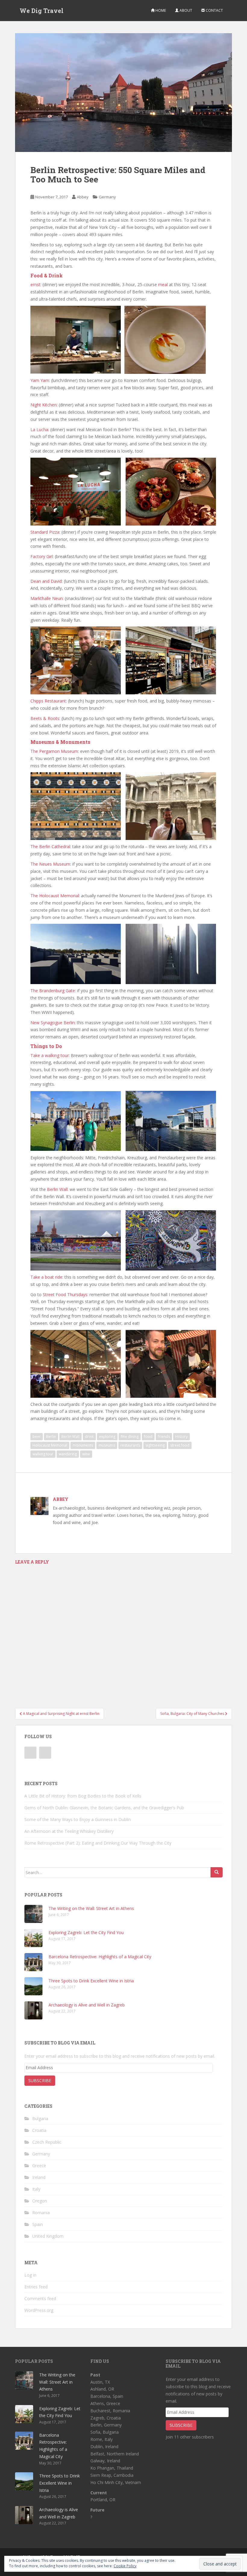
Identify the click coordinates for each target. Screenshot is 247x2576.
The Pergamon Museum (54, 751)
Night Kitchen (44, 405)
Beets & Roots (45, 718)
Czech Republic (47, 2142)
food (148, 1436)
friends (164, 1436)
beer (37, 1436)
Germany (107, 197)
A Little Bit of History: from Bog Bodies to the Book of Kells (83, 1796)
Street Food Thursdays (65, 1294)
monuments (83, 1445)
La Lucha (39, 429)
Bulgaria (40, 2118)
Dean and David (46, 581)
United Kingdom (48, 2236)
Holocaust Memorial (50, 1445)
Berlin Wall (57, 1189)
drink (89, 1436)
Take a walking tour (50, 1055)
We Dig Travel (42, 11)
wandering (68, 1454)
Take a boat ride (46, 1277)
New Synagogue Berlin (53, 1023)
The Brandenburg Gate (53, 991)
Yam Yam (40, 380)
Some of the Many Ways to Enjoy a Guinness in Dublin (78, 1819)
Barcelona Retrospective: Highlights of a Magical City (100, 1957)
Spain (38, 2224)
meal (163, 284)
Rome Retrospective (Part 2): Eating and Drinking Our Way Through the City (98, 1843)
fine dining (130, 1436)
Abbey (83, 197)
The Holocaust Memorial (55, 896)
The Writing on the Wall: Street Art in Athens (91, 1908)
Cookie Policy (125, 2566)
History (181, 1436)
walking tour (43, 1454)
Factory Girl (42, 556)
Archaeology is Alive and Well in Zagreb (87, 2005)
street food (180, 1445)
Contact (214, 10)
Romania (41, 2213)
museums (107, 1445)
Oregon (40, 2201)
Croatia (39, 2130)
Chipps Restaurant (48, 701)
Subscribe (40, 2080)
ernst (35, 284)
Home (160, 10)
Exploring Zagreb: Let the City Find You (86, 1932)
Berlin (51, 1436)
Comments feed (40, 2298)
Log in (30, 2275)
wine (86, 1454)
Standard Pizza (45, 532)
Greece (39, 2166)
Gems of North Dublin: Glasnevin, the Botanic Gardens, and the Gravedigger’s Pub (104, 1808)
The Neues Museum (50, 864)
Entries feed (36, 2287)
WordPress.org (39, 2310)
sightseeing (155, 1445)
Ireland (39, 2177)
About (185, 10)
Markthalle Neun (47, 598)
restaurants (130, 1445)
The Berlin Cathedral (50, 846)
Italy (36, 2189)
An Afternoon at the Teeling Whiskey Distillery (69, 1831)
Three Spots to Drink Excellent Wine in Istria (91, 1981)
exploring (107, 1436)
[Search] (217, 1872)
